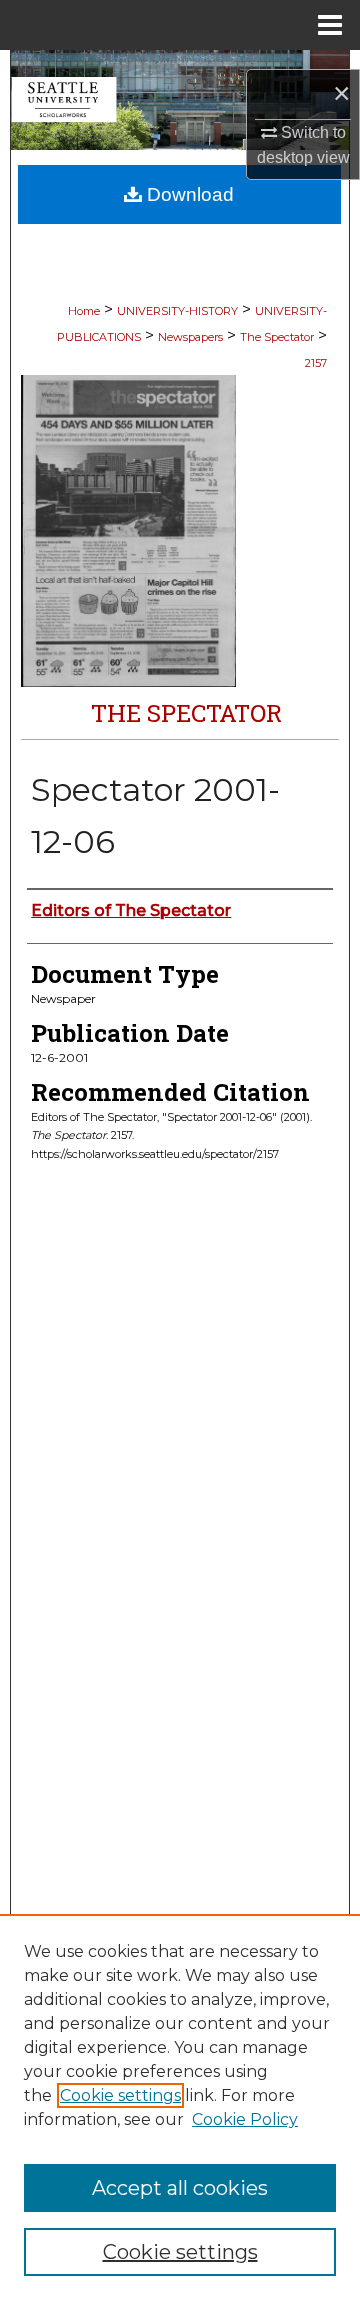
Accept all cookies (180, 2188)
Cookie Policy (245, 2119)
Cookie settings (120, 2095)
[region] (180, 2107)
